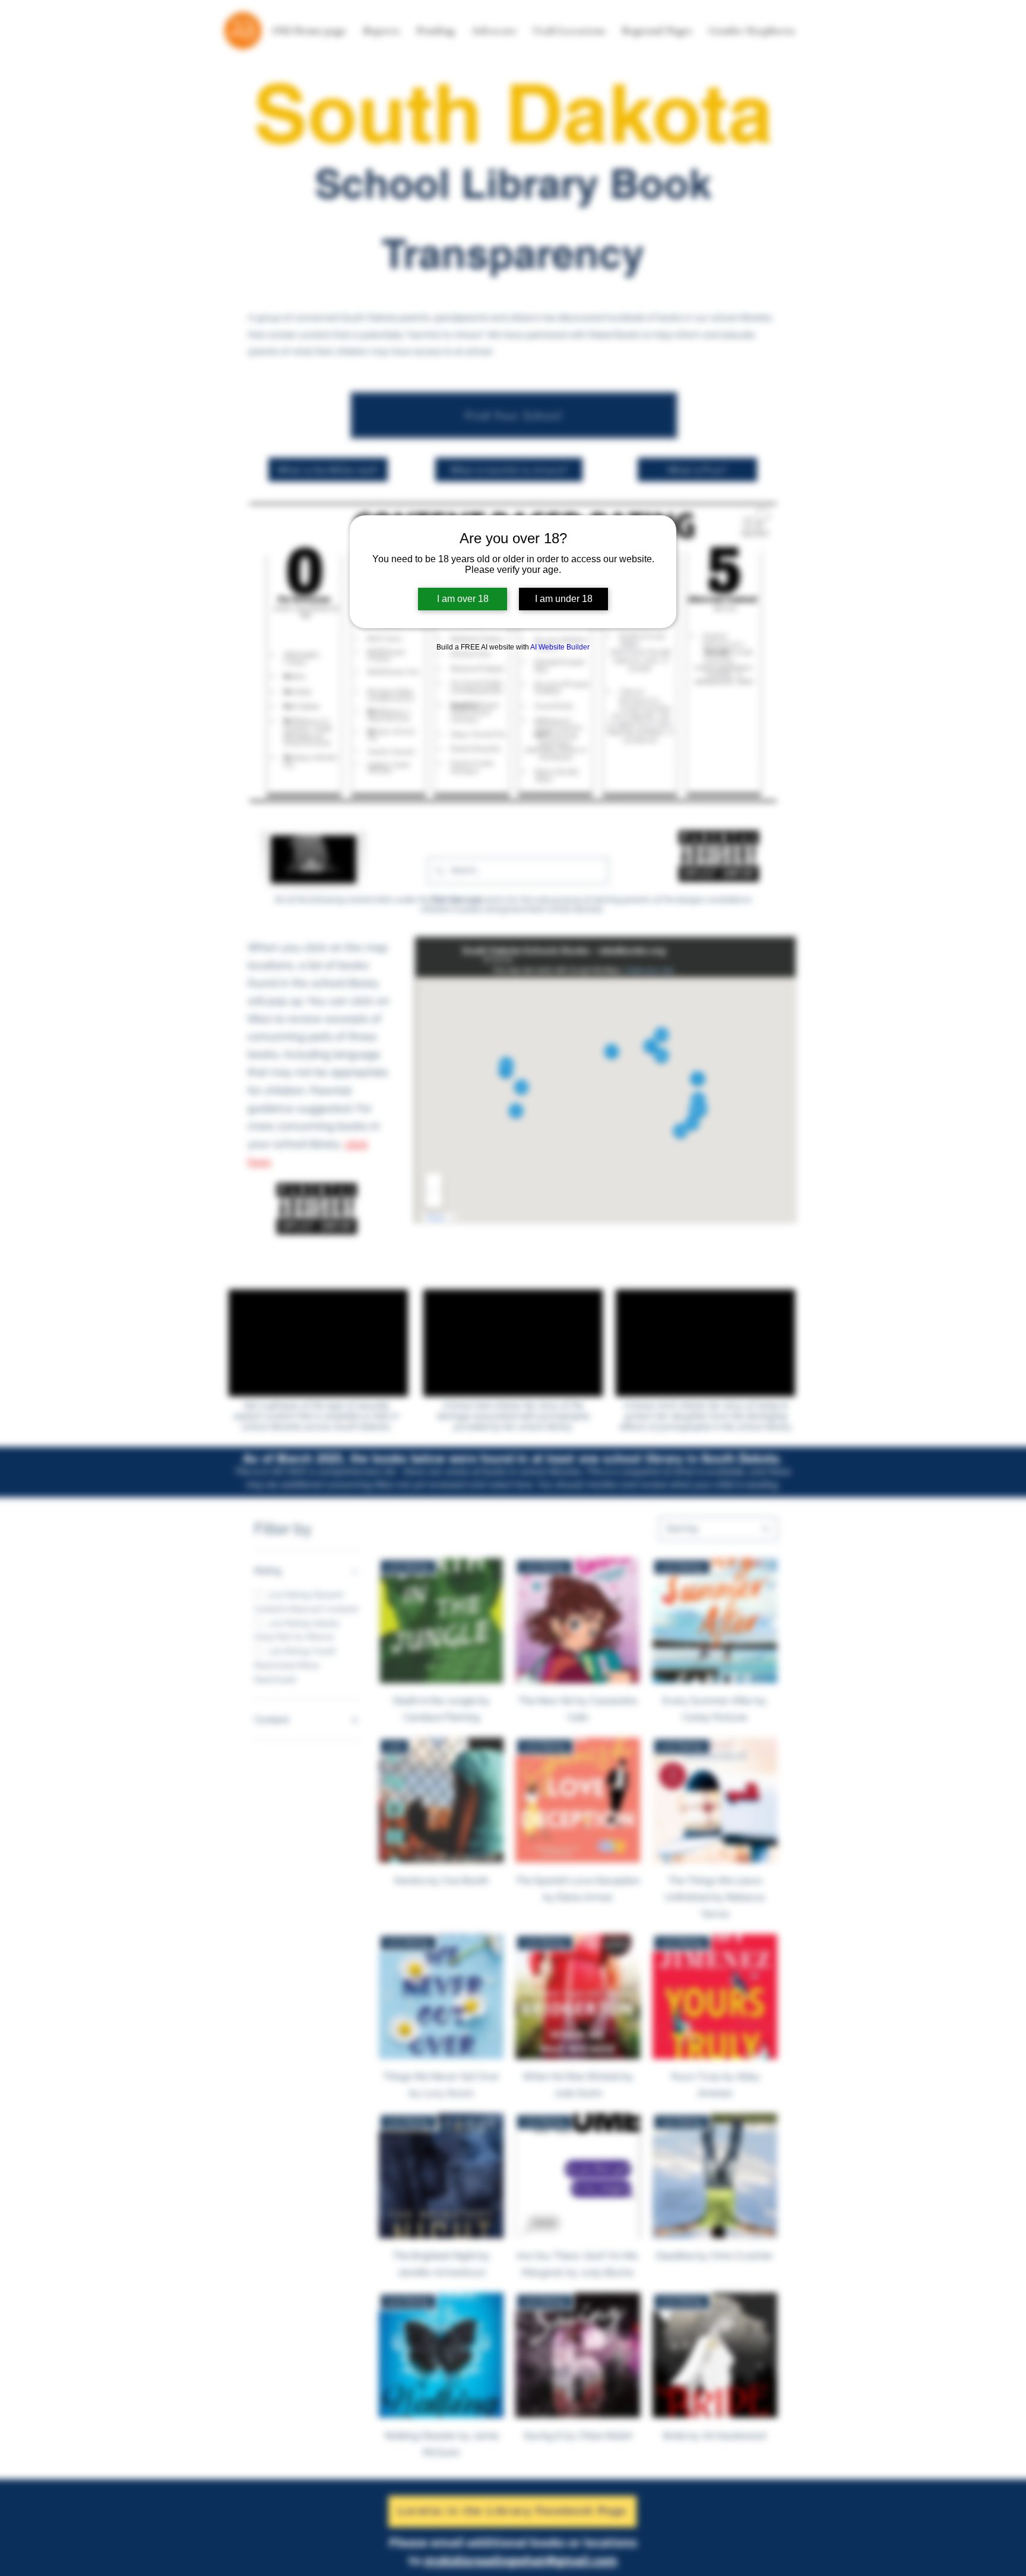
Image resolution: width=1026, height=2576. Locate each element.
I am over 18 (463, 599)
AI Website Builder (560, 647)
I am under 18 (564, 599)
